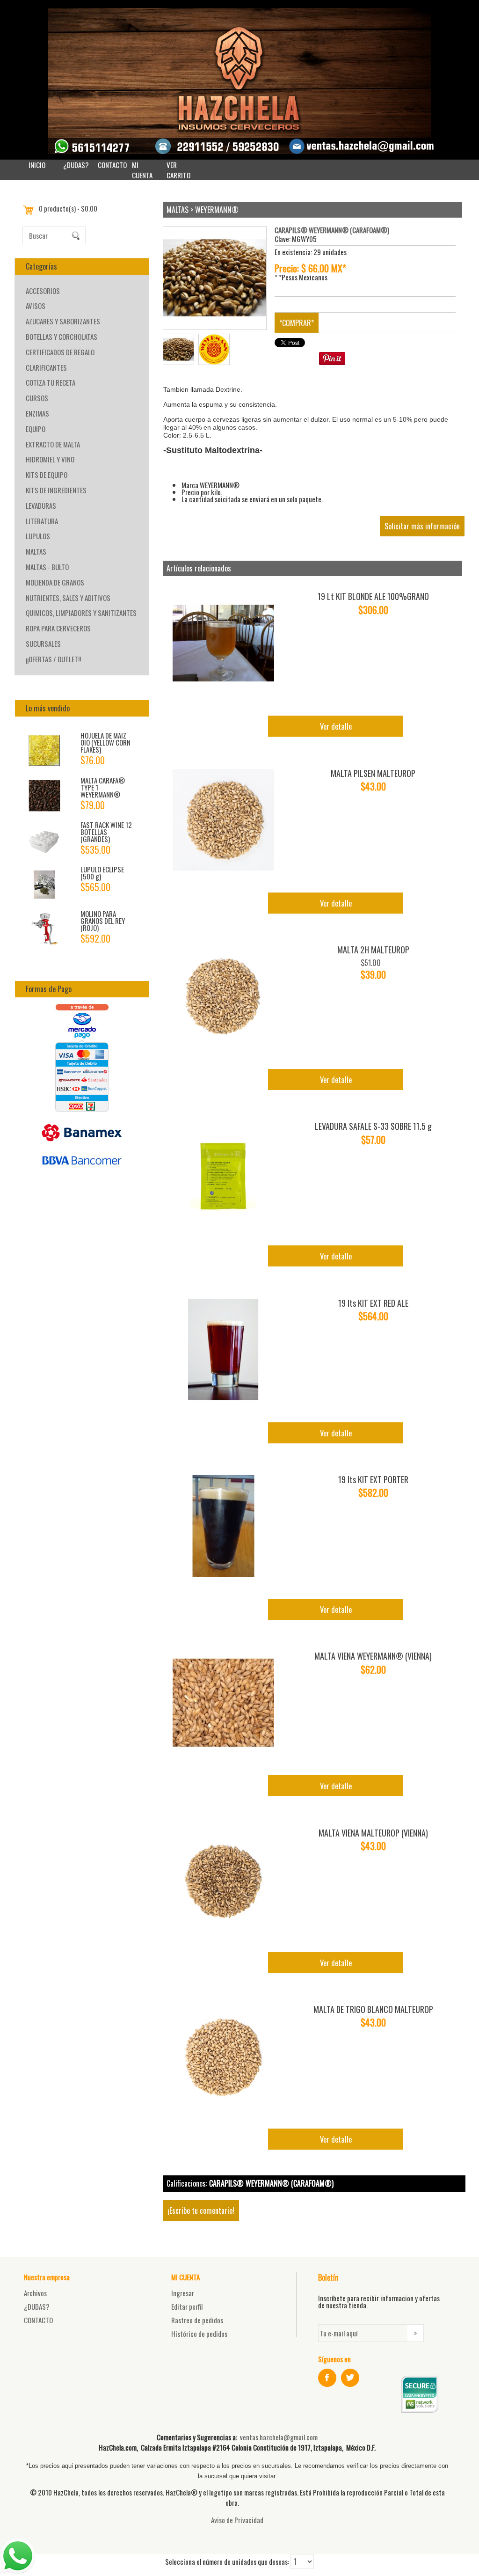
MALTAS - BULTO (47, 567)
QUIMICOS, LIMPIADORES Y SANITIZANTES (81, 613)
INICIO (37, 165)
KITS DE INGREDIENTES (56, 490)
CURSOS (37, 398)
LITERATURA (42, 521)
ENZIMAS (37, 413)
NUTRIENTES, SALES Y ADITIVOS (68, 598)
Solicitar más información (422, 526)
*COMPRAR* (297, 323)
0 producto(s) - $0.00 (68, 208)
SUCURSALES (43, 644)
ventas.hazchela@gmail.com (279, 2437)
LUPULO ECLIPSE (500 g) (102, 873)
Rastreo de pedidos (197, 2320)
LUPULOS (38, 536)
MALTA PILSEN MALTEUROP (373, 773)
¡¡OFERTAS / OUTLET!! (53, 659)
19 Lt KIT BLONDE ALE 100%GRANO (373, 596)
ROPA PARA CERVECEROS (58, 628)
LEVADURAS (41, 505)
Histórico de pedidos (199, 2334)
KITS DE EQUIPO (47, 475)
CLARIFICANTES (46, 367)
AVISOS (36, 306)
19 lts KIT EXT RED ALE (373, 1303)
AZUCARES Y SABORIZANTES (63, 321)
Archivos (35, 2293)
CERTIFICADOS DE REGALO (60, 352)
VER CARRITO (178, 170)
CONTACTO (112, 165)
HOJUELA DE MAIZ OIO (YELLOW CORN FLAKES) (105, 742)
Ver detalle (336, 726)
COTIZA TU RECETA (51, 382)
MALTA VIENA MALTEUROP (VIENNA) (373, 1833)
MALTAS (36, 551)
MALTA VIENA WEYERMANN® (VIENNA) (373, 1656)
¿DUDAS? (76, 165)
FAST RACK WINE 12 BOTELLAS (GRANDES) (106, 832)
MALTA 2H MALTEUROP (373, 950)
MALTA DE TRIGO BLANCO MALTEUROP (373, 2009)
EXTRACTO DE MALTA (53, 444)
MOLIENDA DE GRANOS (55, 582)
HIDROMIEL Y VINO (50, 459)
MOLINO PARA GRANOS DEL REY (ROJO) (103, 921)
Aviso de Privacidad (237, 2520)
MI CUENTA (142, 170)
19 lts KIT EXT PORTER (373, 1479)
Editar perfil (187, 2306)
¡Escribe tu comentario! (201, 2210)
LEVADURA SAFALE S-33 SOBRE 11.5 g (373, 1126)
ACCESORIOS (43, 291)
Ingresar (183, 2293)
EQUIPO (36, 429)
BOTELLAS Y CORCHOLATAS (62, 337)
